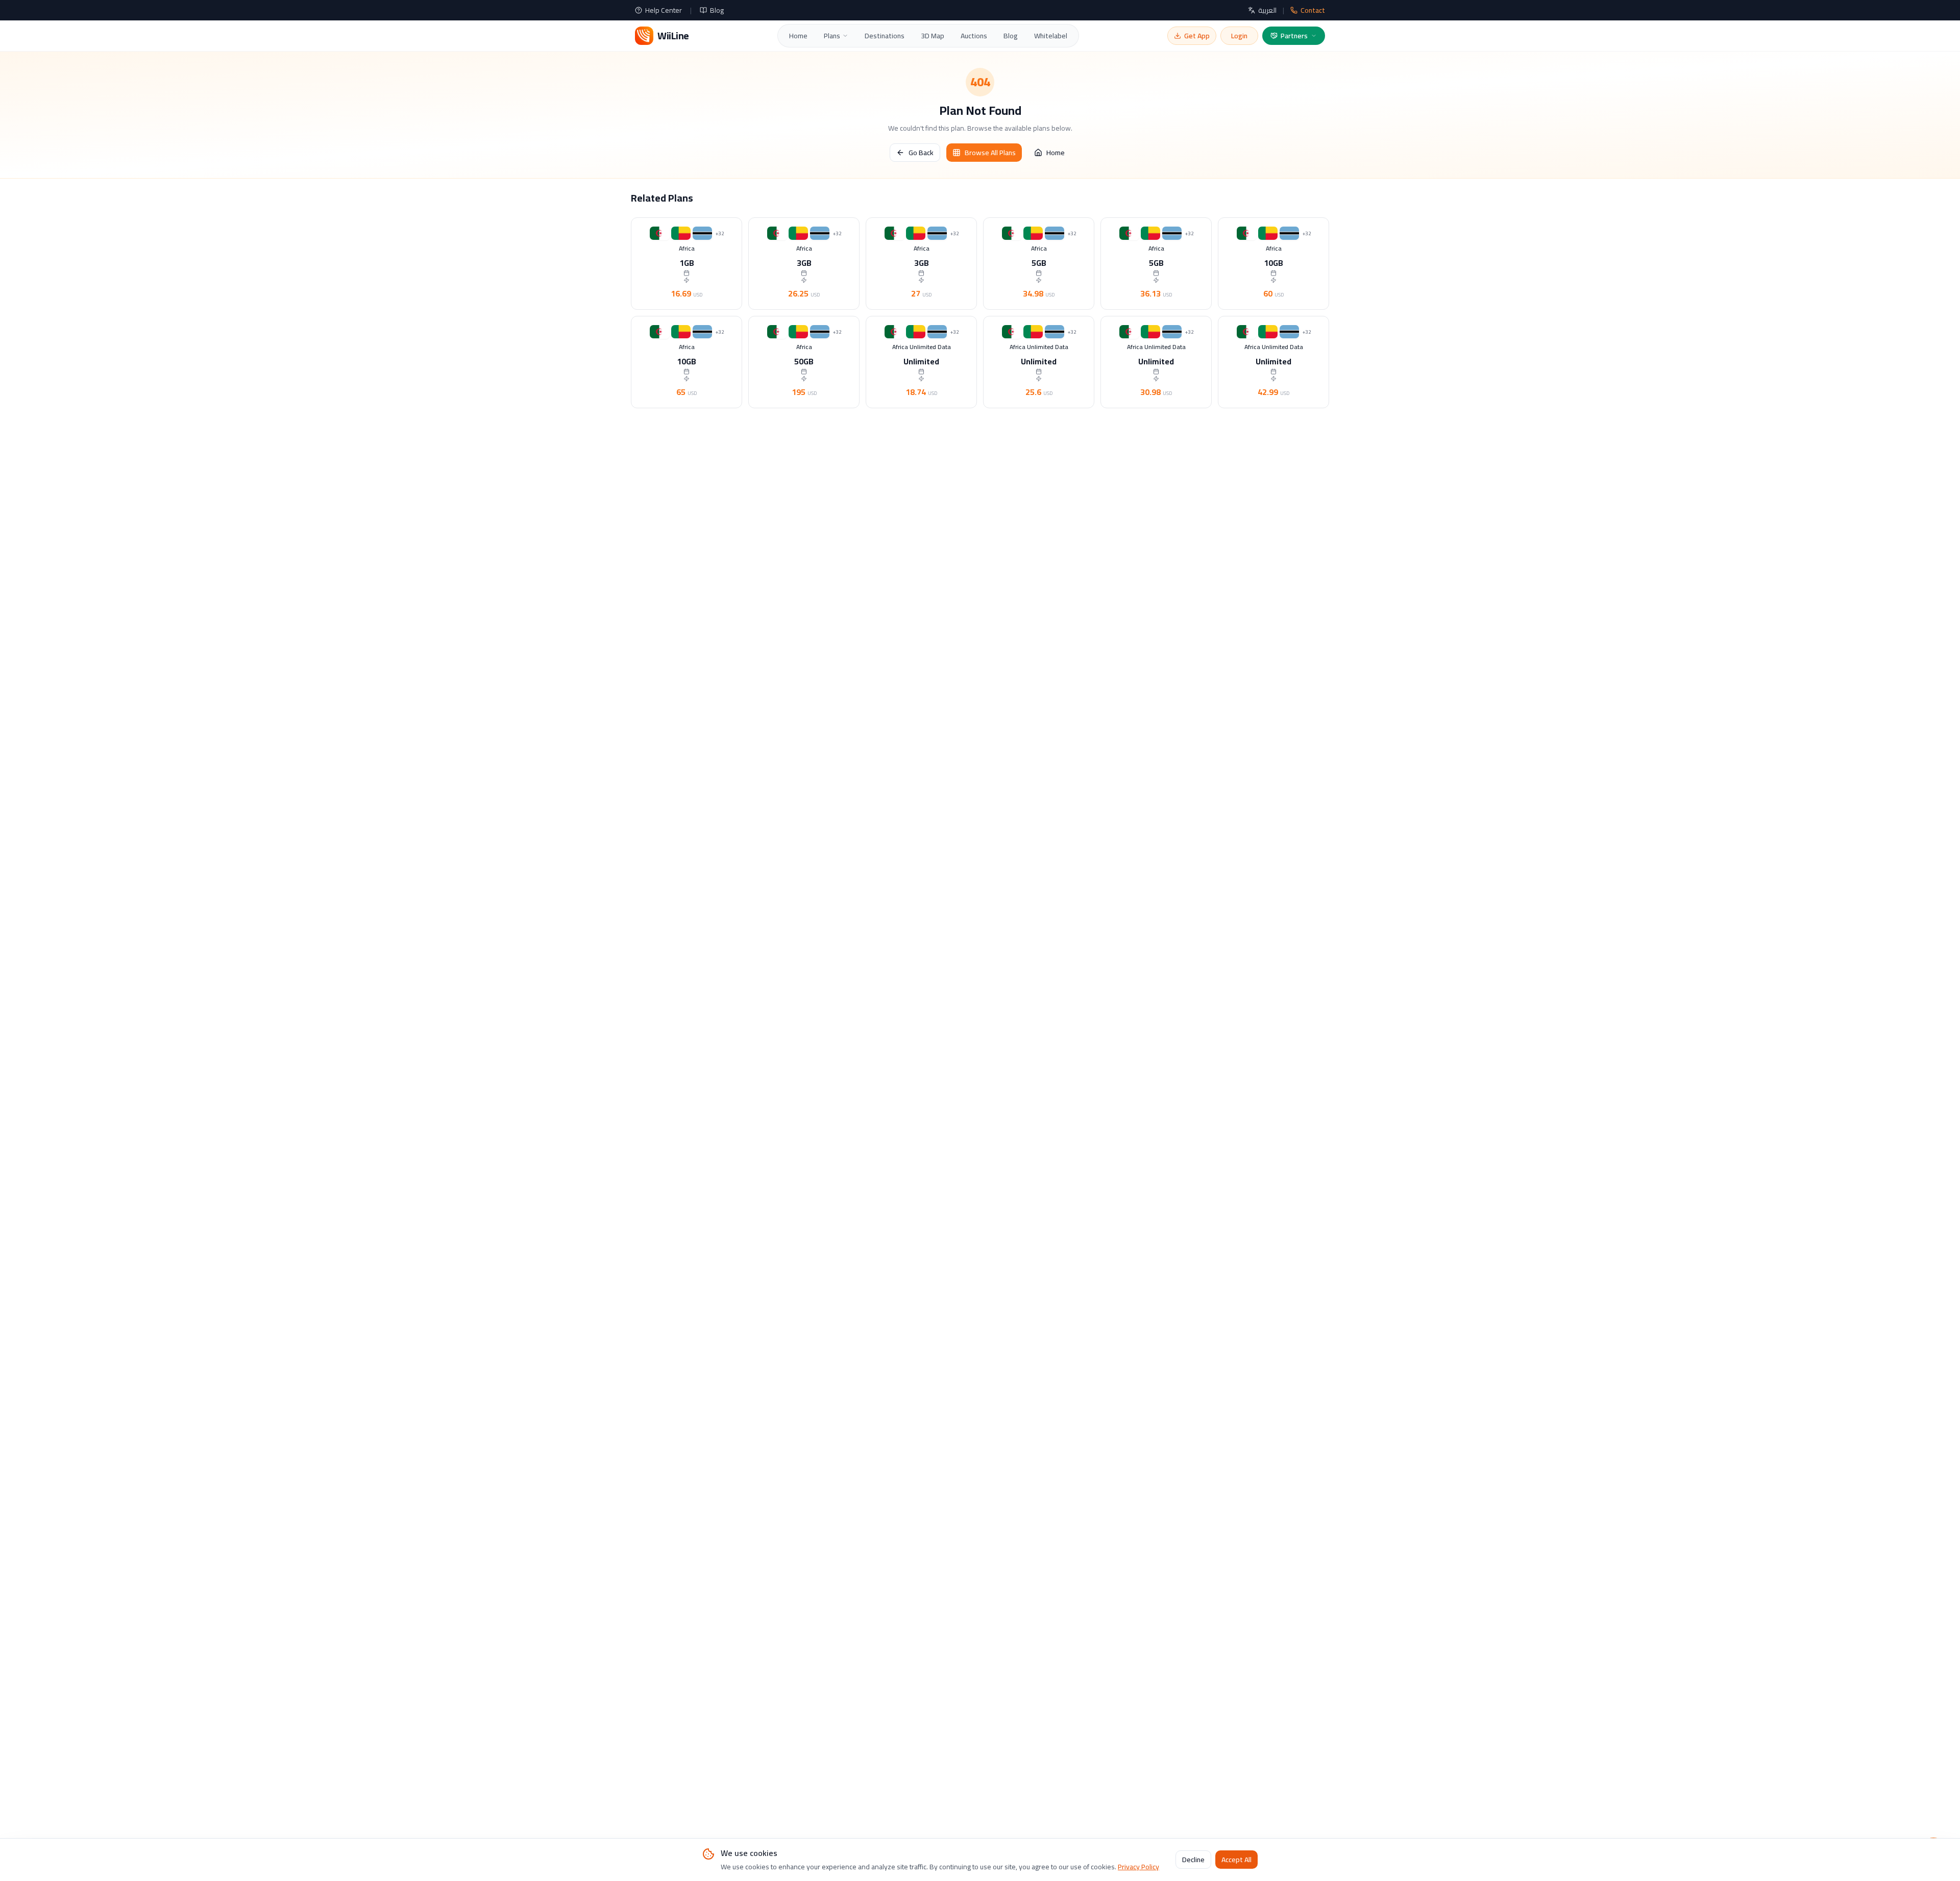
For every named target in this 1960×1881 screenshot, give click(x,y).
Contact (1313, 10)
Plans (832, 36)
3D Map (933, 36)
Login (1239, 36)
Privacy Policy (1138, 1867)
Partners (1294, 36)
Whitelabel (1051, 36)
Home (798, 36)
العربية (1267, 10)
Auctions (974, 36)
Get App (1197, 36)
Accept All (1236, 1860)
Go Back (921, 153)
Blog (717, 10)
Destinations (885, 36)
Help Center (664, 10)
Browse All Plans (990, 153)
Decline (1193, 1860)
